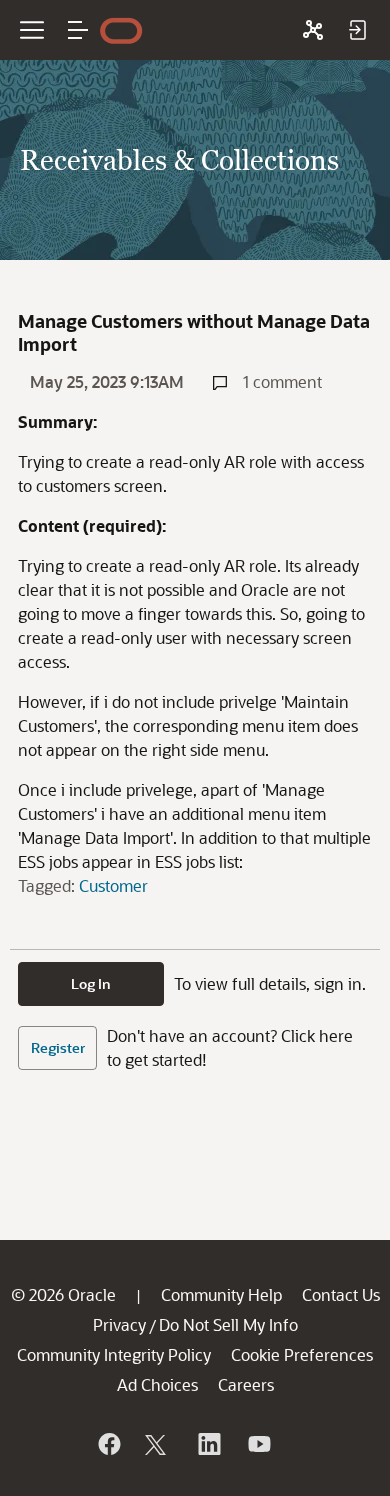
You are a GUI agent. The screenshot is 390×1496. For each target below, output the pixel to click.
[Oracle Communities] (313, 30)
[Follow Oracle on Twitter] (158, 1444)
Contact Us (341, 1294)
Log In (91, 983)
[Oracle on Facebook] (108, 1444)
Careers (246, 1384)
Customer (113, 885)
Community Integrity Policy (114, 1354)
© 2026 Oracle (63, 1294)
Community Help (221, 1294)
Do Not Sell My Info (228, 1324)
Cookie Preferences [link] (302, 1354)
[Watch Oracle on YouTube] (258, 1444)
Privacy (119, 1324)
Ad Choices (157, 1384)
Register (58, 1047)
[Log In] (357, 30)
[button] (78, 30)
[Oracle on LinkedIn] (208, 1444)
